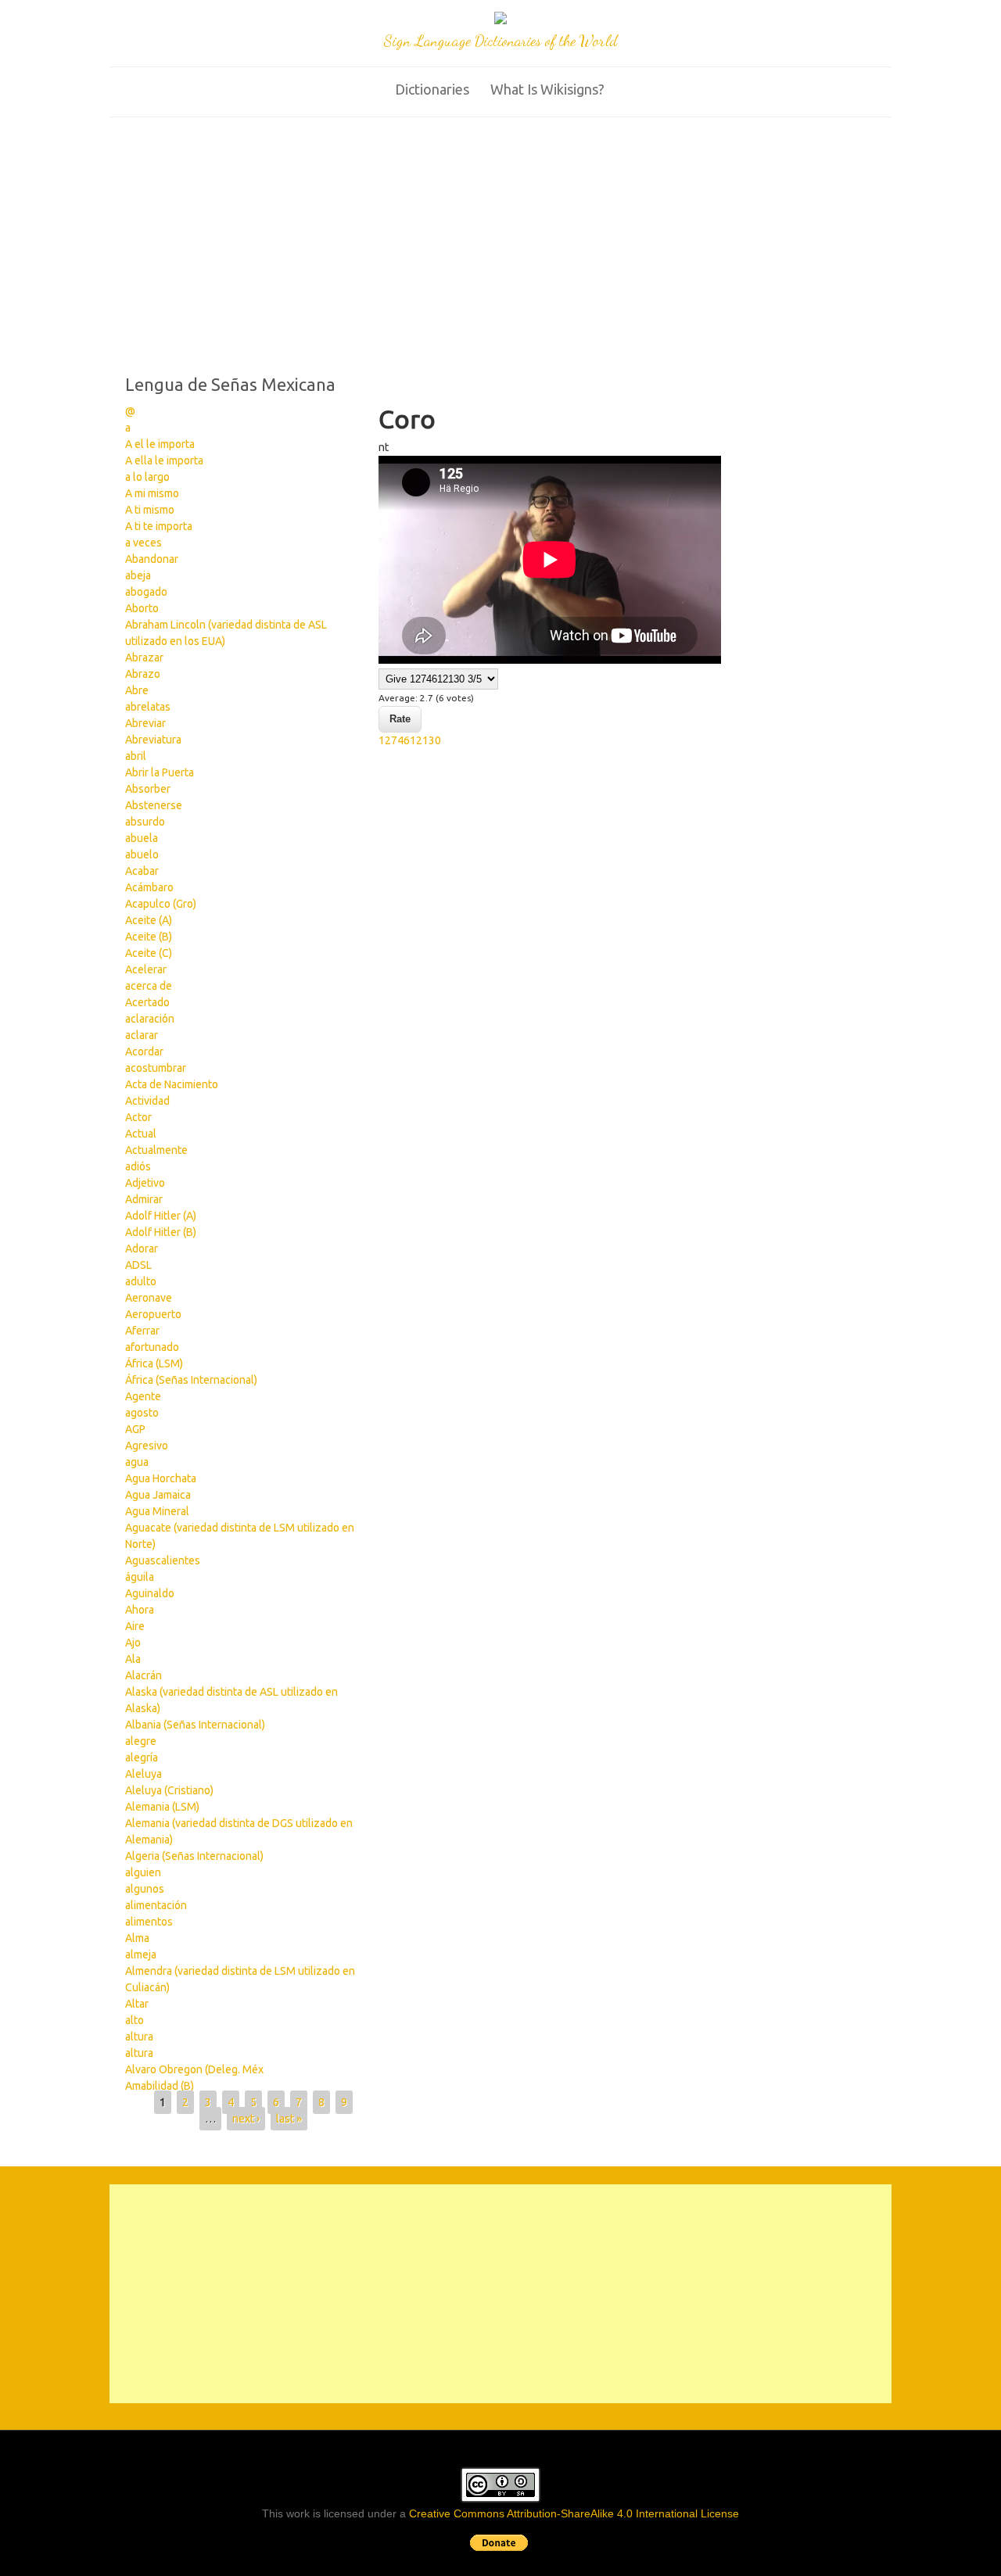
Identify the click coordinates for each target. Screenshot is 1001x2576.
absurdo (145, 822)
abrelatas (148, 707)
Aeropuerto (153, 1314)
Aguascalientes (163, 1560)
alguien (143, 1872)
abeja (138, 575)
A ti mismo (150, 510)
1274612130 (410, 740)
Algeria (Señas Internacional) (194, 1856)
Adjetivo (145, 1183)
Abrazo (143, 674)
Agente (143, 1396)
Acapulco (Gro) (161, 904)
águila (140, 1577)
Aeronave (149, 1298)
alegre (141, 1741)
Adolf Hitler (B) (161, 1232)
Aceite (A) (149, 920)
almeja (141, 1954)
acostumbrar (156, 1068)
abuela (142, 838)
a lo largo (147, 477)
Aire (135, 1626)
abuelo (142, 854)
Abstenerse (154, 805)
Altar (137, 2004)
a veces (144, 543)
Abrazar (144, 657)
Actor (138, 1117)
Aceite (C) (149, 953)
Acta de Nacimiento (172, 1084)
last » (289, 2119)
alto (135, 2020)
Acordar (144, 1052)
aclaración (150, 1019)
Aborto (142, 608)
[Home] (500, 20)
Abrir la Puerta (160, 772)
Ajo (133, 1643)
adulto (141, 1281)
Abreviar (145, 723)
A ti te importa (159, 526)
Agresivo (147, 1446)
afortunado (152, 1347)
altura (139, 2037)
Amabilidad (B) (160, 2086)
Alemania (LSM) (162, 1807)
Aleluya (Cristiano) (169, 1790)
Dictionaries (432, 89)
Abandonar (152, 559)
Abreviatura (153, 740)
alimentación (156, 1905)
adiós (138, 1166)
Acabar (142, 871)
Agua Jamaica (158, 1495)
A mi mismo (152, 493)
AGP (135, 1429)
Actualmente (156, 1150)
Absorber (148, 789)
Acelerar (146, 969)
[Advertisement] (500, 235)
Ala (133, 1659)
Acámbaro (149, 887)
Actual (141, 1134)
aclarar (142, 1035)
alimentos (149, 1922)
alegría (142, 1757)
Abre (137, 690)
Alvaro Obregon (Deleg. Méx (194, 2069)
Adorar (142, 1249)
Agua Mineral (157, 1511)
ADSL (138, 1265)
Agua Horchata (161, 1478)
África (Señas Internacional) (191, 1380)
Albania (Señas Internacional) (195, 1725)
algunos (145, 1889)
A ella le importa (164, 460)
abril (136, 756)
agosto (142, 1413)
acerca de (149, 986)
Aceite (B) (149, 937)
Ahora (140, 1610)
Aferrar (142, 1331)
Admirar (144, 1199)
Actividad (147, 1101)
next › (246, 2119)
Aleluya (144, 1774)
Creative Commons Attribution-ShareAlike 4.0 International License (574, 2513)
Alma (137, 1938)
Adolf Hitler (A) (161, 1216)
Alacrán (144, 1675)
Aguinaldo (150, 1593)
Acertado (147, 1002)
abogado (146, 592)
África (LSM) (154, 1363)
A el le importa (160, 444)
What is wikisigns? (547, 89)
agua (137, 1462)
